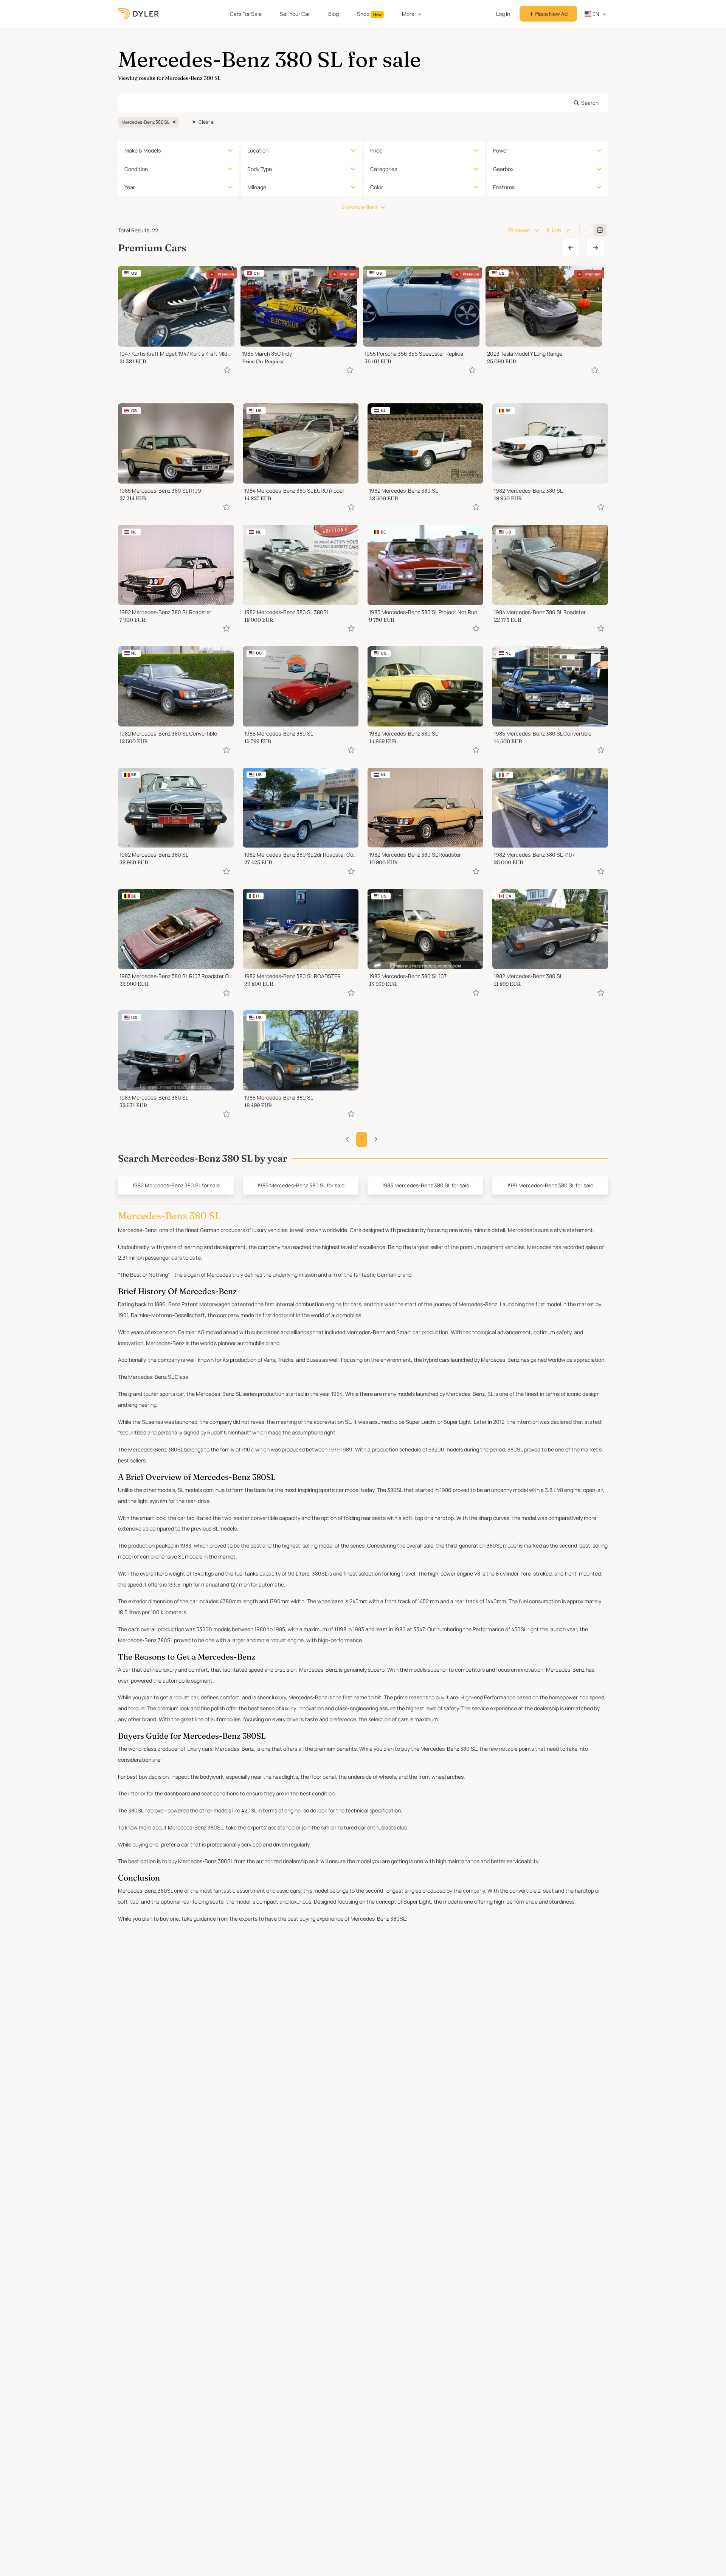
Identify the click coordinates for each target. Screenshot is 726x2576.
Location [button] (258, 150)
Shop (369, 14)
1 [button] (362, 1139)
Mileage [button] (257, 187)
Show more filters (359, 207)
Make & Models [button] (143, 150)
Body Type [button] (260, 169)
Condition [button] (136, 169)
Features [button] (504, 187)
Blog (334, 14)
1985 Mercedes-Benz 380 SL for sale (301, 1185)
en (595, 14)
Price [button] (376, 150)
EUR (557, 230)
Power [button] (501, 150)
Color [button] (377, 187)
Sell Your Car (295, 14)
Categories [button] (384, 169)
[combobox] (363, 103)
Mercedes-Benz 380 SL (145, 122)
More (408, 14)
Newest (522, 230)
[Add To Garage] (227, 370)
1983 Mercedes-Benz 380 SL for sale (426, 1185)
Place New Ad (551, 14)
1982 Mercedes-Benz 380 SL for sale (176, 1185)
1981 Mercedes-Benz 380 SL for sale (550, 1185)
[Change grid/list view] (586, 230)
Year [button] (130, 187)
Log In (503, 14)
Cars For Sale (246, 14)
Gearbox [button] (503, 169)
